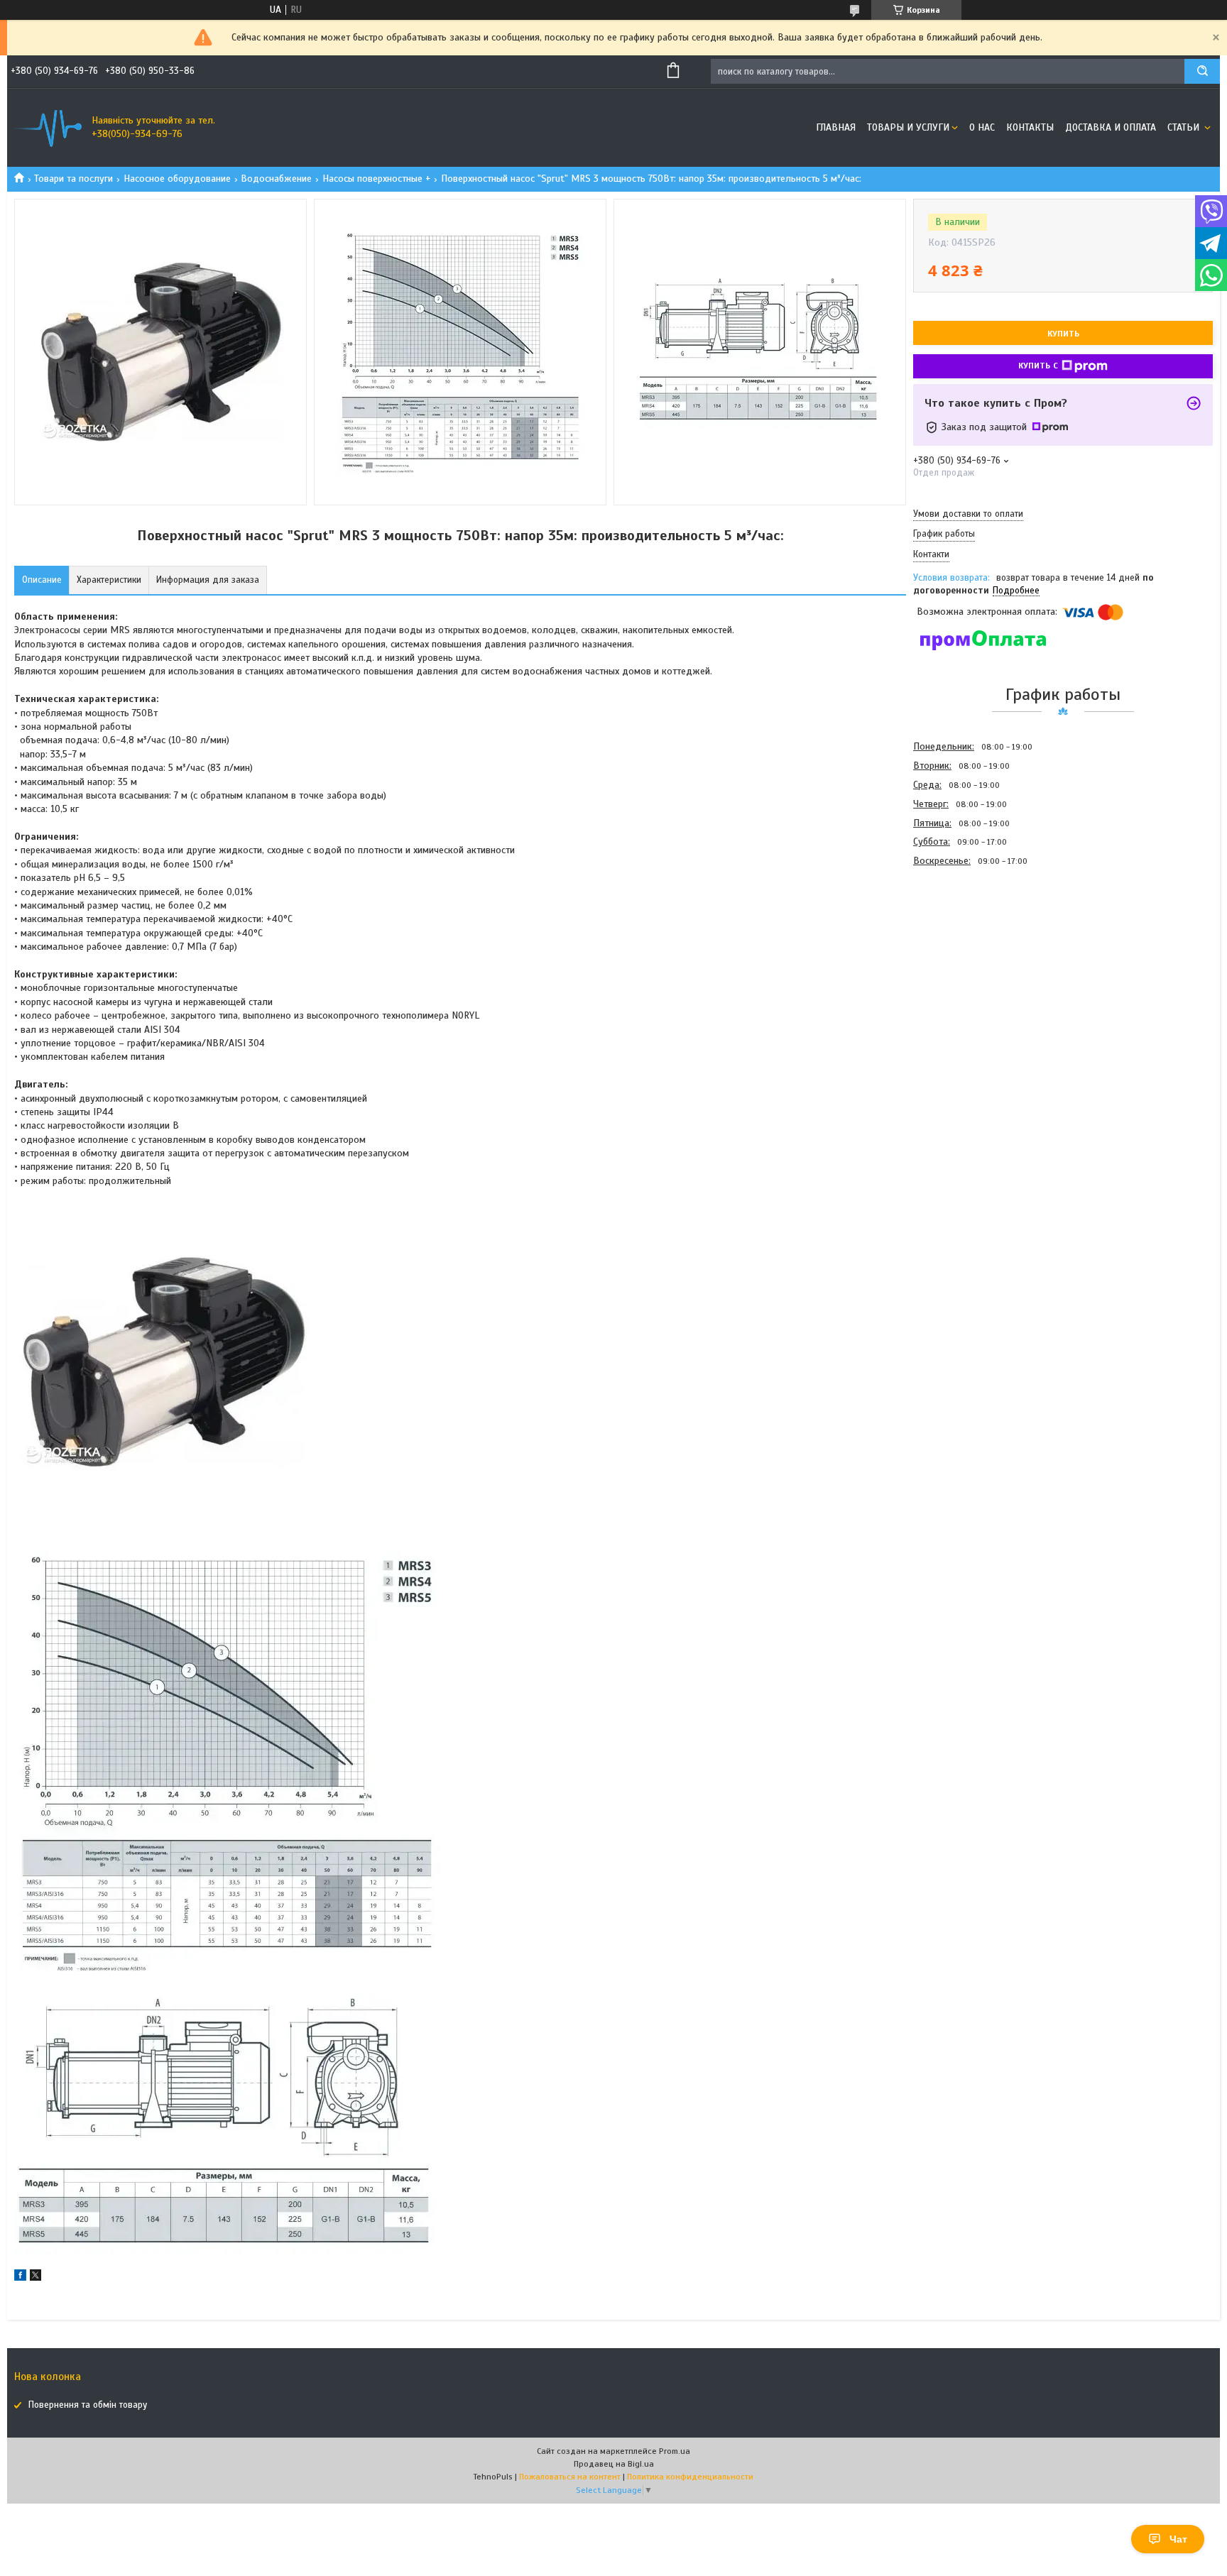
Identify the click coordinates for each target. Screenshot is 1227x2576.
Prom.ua (675, 2451)
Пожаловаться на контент (570, 2477)
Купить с (1038, 366)
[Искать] (1202, 71)
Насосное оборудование (177, 179)
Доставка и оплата (1111, 127)
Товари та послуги (73, 179)
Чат (1178, 2539)
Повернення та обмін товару (88, 2405)
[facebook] (20, 2278)
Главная (836, 127)
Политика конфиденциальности (690, 2477)
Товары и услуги (908, 127)
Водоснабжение (276, 179)
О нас (982, 127)
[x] (36, 2278)
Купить (1063, 334)
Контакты (1030, 127)
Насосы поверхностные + (377, 179)
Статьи (1185, 127)
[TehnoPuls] (46, 128)
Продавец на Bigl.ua (614, 2464)
